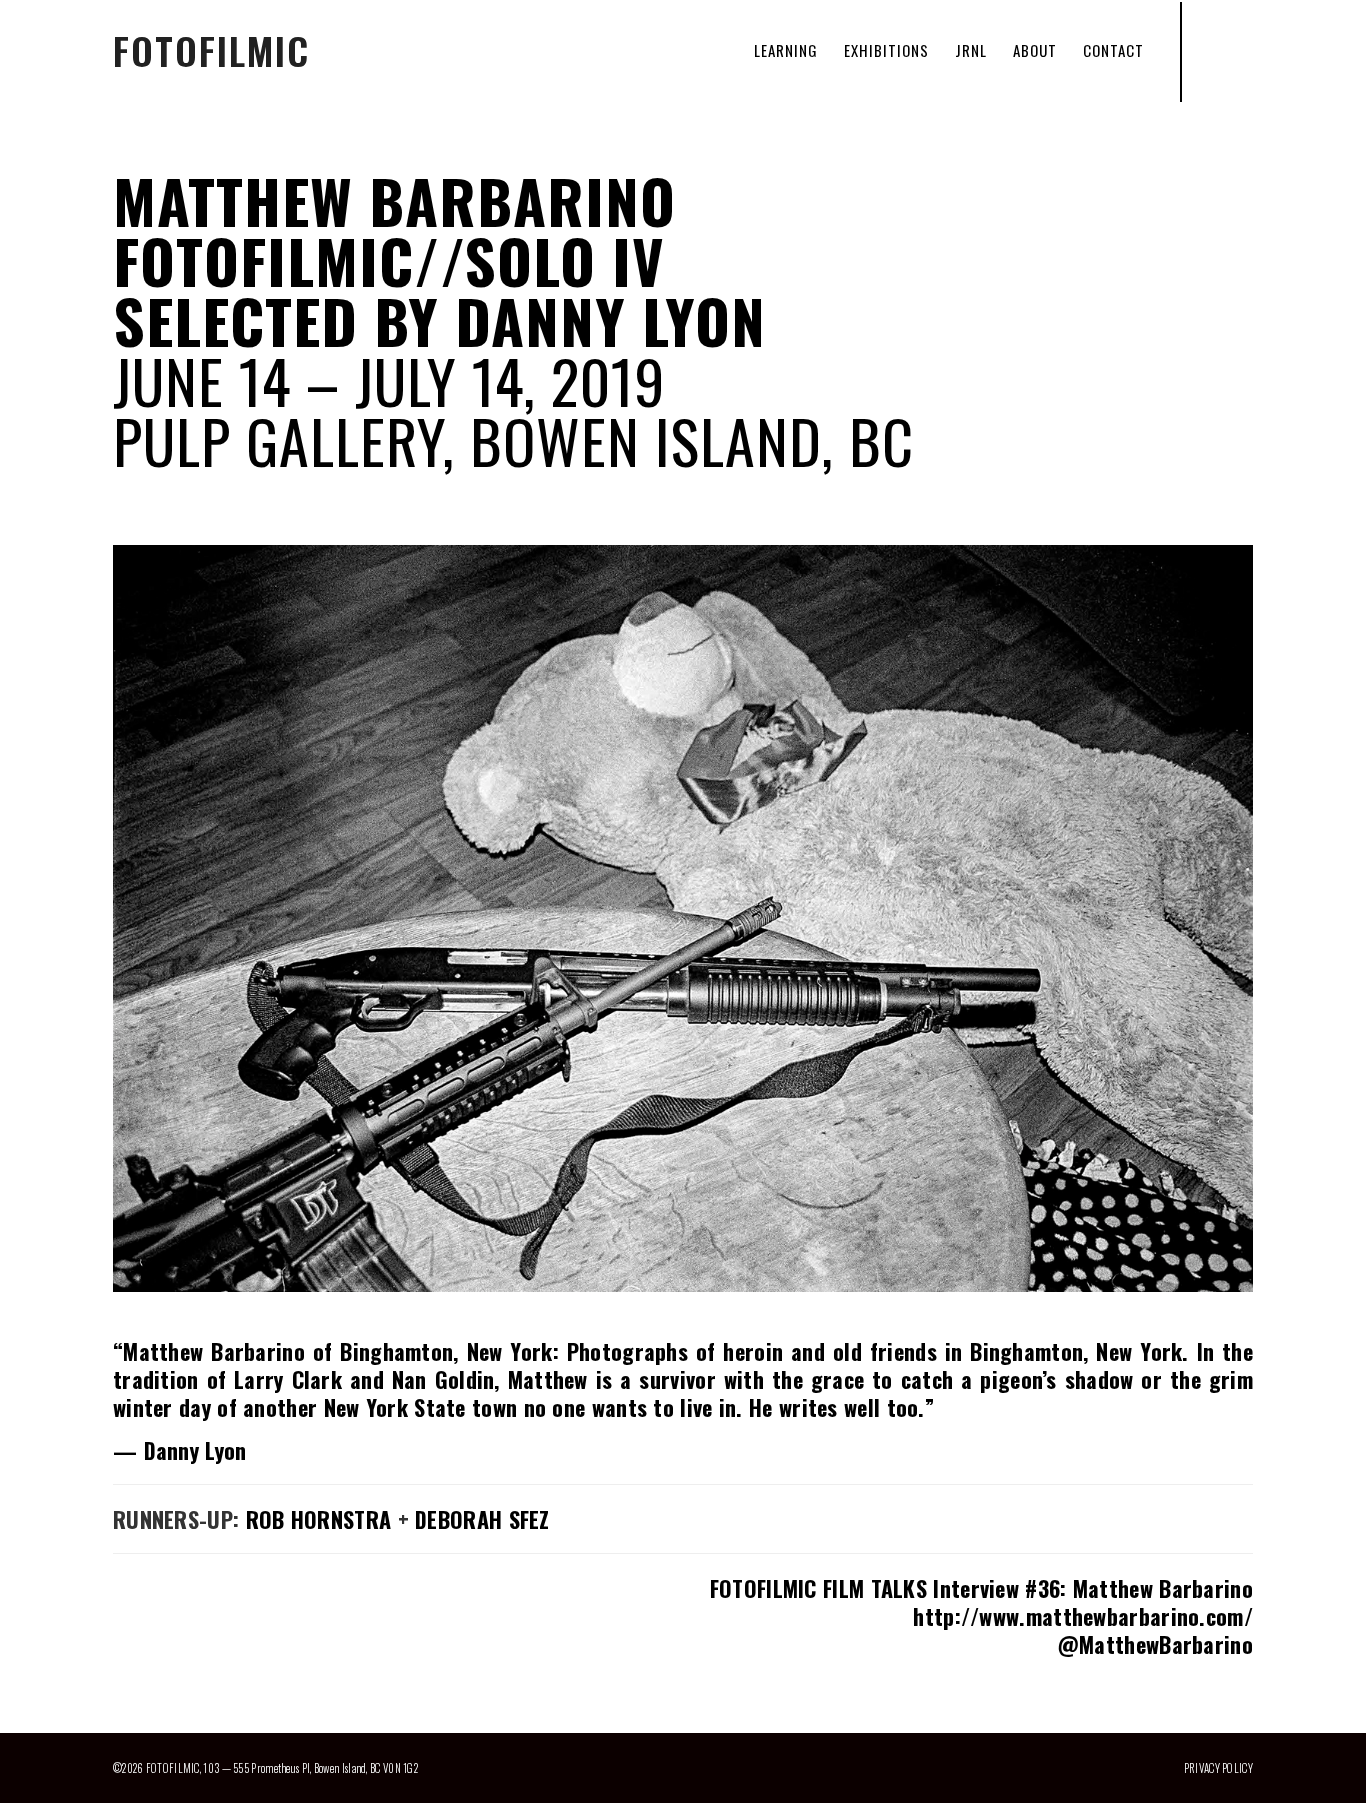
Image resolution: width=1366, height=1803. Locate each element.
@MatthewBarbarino (1155, 1644)
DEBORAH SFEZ (482, 1519)
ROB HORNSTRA (319, 1519)
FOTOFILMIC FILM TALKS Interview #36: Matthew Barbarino (981, 1588)
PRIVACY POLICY (1218, 1768)
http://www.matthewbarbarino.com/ (1083, 1616)
